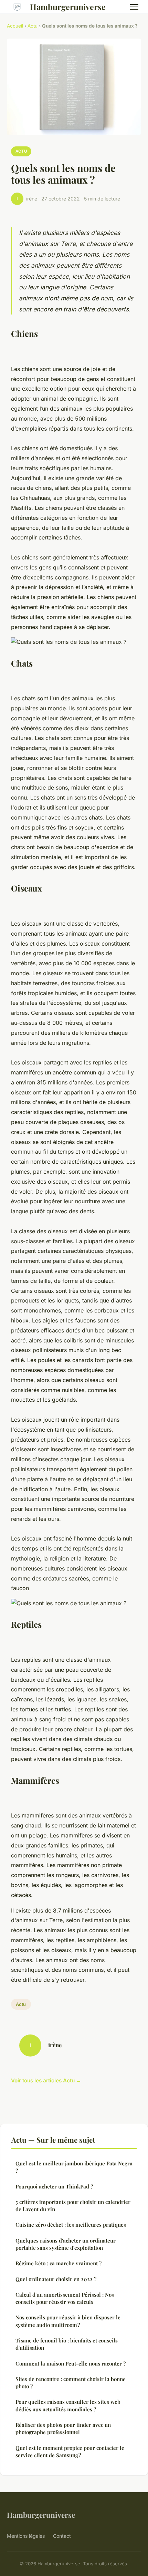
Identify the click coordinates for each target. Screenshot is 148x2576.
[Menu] (134, 7)
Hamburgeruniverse (68, 7)
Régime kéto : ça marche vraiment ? (59, 2263)
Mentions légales (26, 2536)
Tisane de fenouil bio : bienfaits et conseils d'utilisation (67, 2344)
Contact (62, 2536)
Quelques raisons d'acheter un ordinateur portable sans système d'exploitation (66, 2244)
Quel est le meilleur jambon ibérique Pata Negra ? (74, 2167)
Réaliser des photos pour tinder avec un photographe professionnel (63, 2428)
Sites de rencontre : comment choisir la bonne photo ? (71, 2383)
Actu (33, 26)
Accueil (15, 26)
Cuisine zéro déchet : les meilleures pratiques (71, 2225)
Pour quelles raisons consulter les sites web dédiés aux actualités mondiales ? (68, 2405)
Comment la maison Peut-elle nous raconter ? (71, 2363)
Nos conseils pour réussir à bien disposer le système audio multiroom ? (68, 2321)
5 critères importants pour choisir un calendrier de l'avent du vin (73, 2206)
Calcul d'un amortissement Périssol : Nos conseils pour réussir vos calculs (65, 2298)
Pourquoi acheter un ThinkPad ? (54, 2186)
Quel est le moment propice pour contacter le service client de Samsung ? (70, 2451)
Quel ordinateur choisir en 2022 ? (56, 2279)
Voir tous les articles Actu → (46, 2080)
